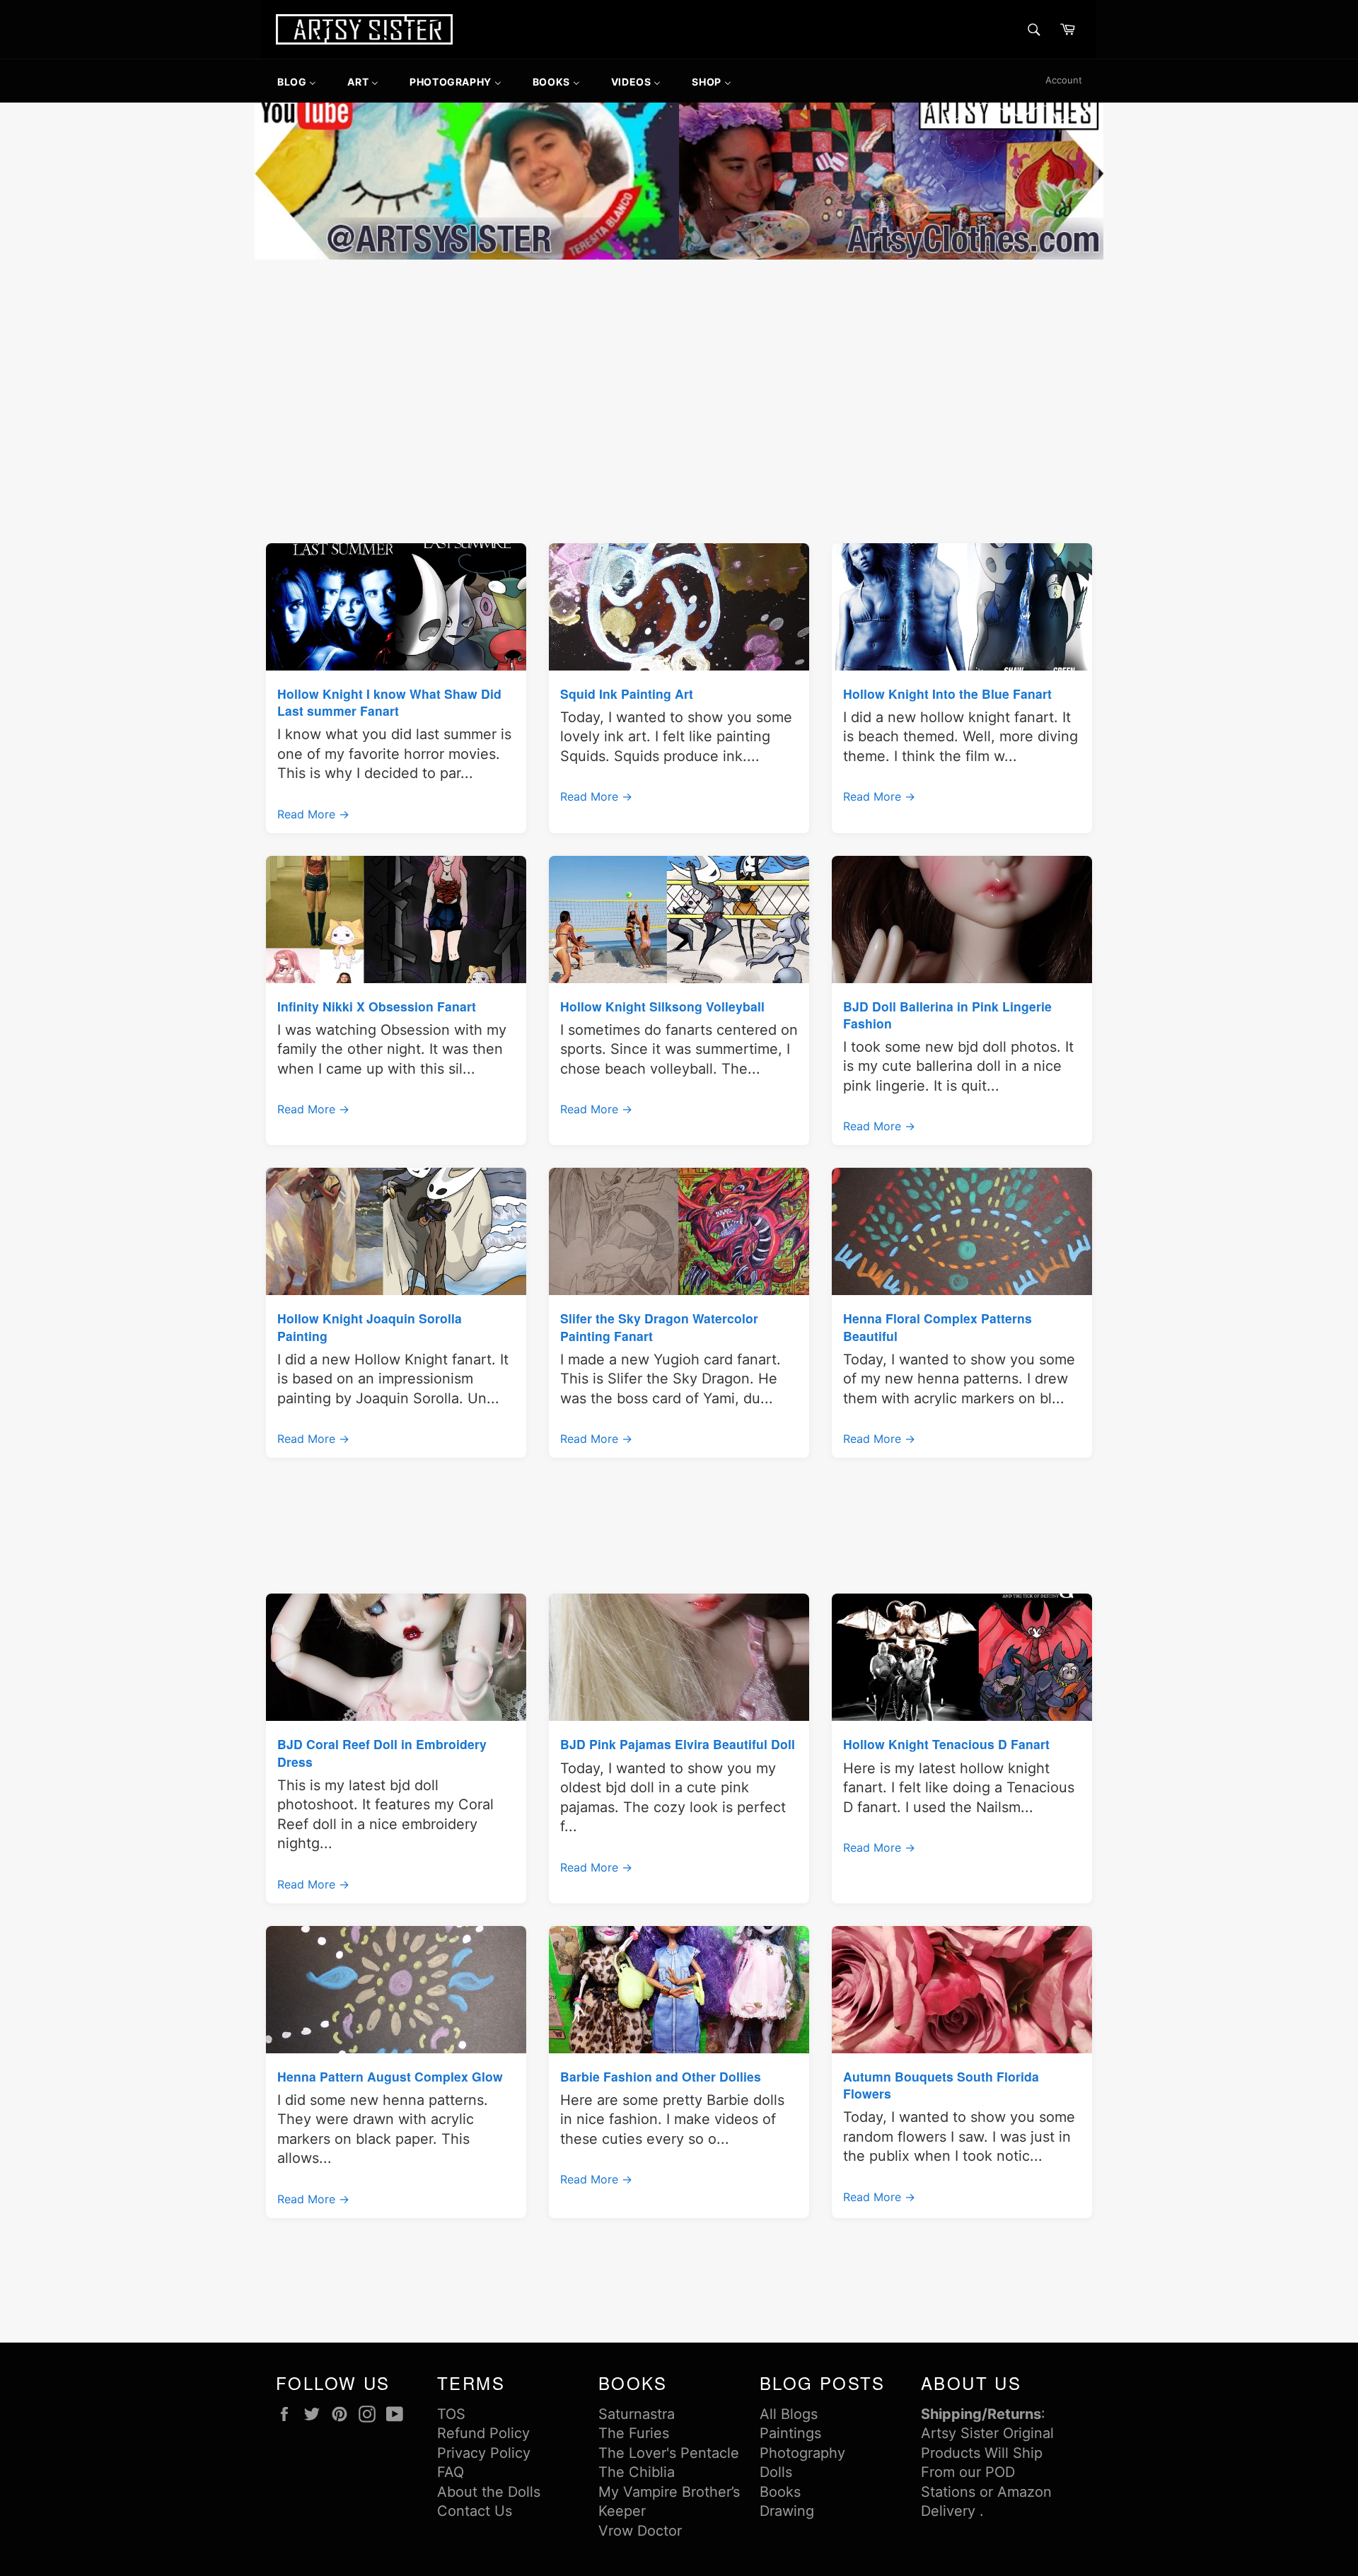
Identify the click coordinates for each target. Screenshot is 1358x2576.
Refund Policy (483, 2433)
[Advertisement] (679, 369)
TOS (451, 2414)
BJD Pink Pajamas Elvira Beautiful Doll (678, 1744)
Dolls (776, 2472)
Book (777, 2492)
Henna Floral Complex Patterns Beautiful (938, 1327)
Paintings (790, 2433)
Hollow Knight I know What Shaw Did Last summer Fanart (389, 702)
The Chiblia (637, 2472)
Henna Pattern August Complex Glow (390, 2076)
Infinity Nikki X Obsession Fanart (377, 1006)
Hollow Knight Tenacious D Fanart (946, 1744)
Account (1064, 80)
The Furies (634, 2433)
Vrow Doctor (640, 2531)
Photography (802, 2453)
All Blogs (789, 2414)
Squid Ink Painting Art (627, 694)
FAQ (451, 2472)
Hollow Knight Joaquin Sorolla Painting (370, 1327)
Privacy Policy (484, 2453)
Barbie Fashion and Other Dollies (661, 2076)
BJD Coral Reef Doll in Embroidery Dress (382, 1752)
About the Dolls (489, 2492)
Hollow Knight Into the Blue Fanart (947, 694)
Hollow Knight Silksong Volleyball (662, 1006)
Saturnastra (637, 2414)
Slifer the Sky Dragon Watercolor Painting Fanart (659, 1327)
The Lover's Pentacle (669, 2453)
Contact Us (475, 2511)
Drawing (787, 2511)
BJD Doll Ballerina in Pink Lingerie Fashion (947, 1015)
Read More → (313, 814)
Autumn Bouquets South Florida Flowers (941, 2085)
